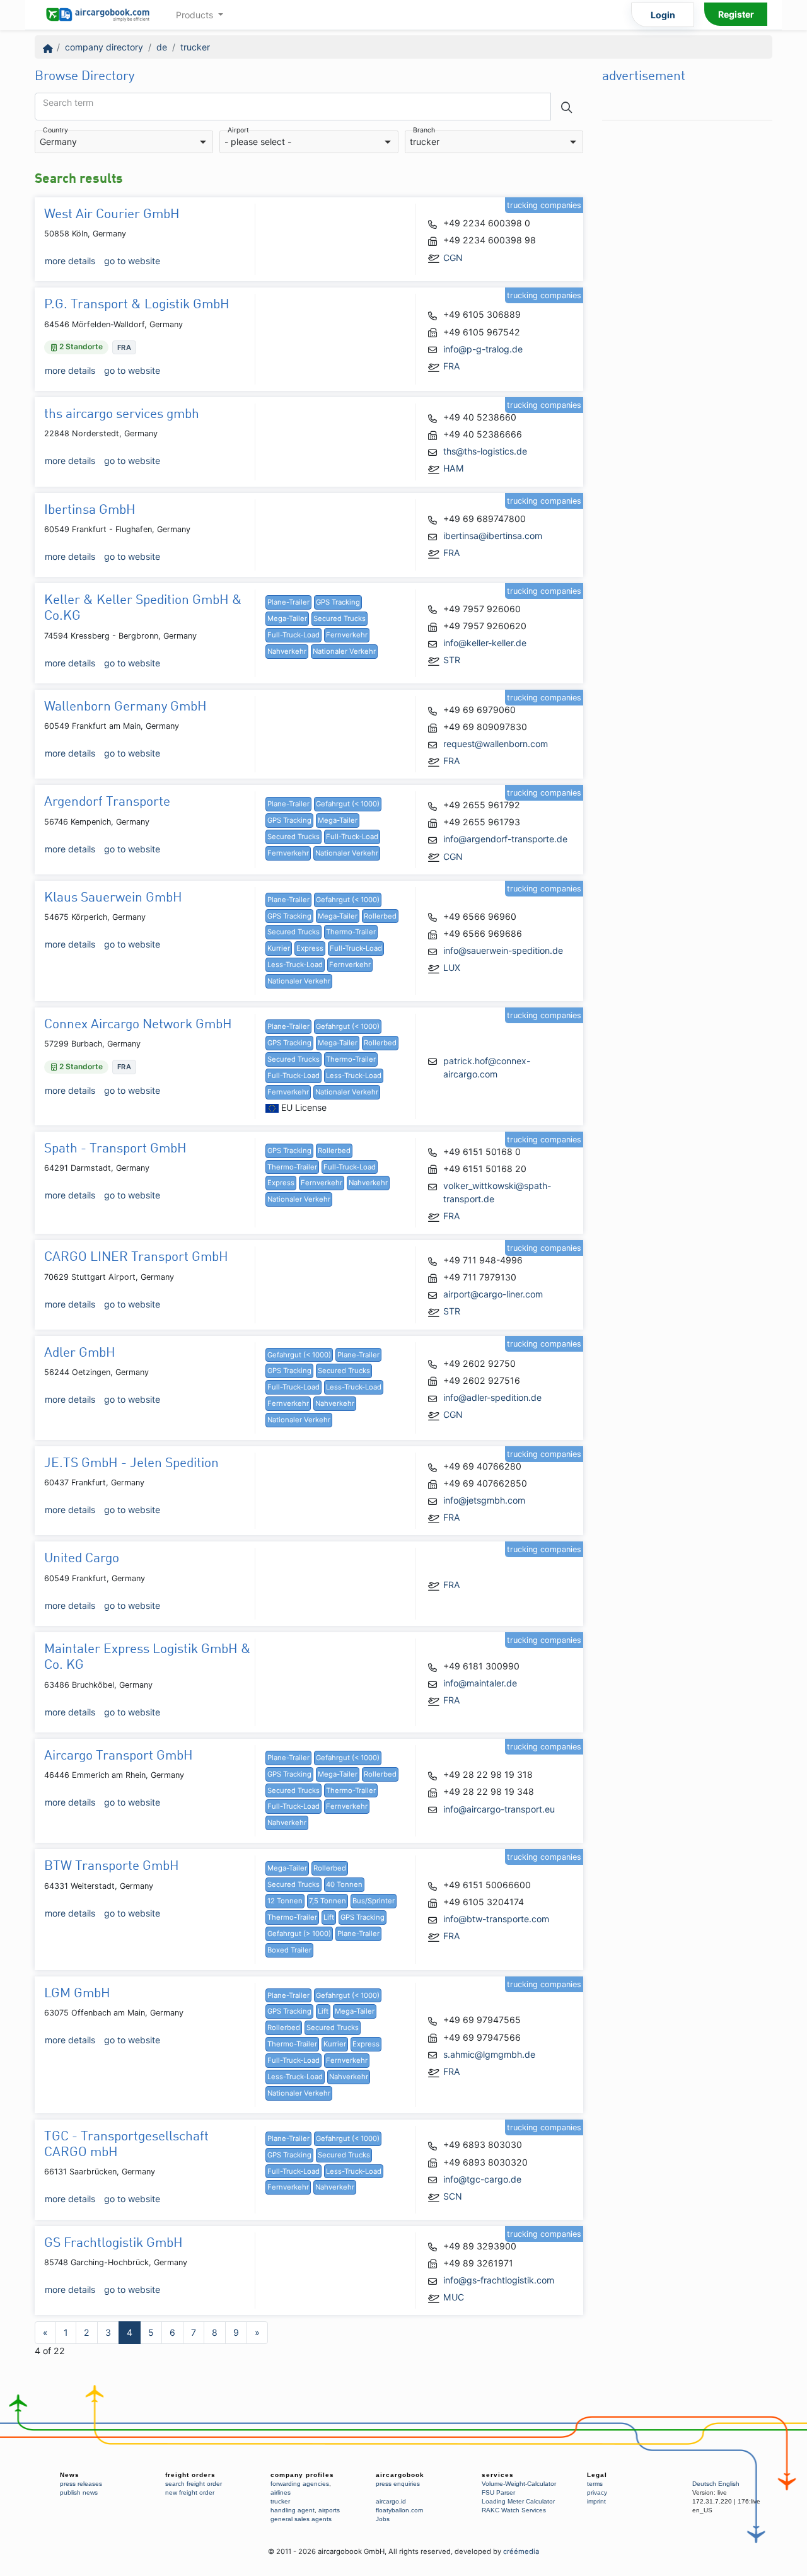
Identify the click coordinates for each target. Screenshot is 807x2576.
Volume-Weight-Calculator (519, 2484)
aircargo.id (391, 2501)
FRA (452, 366)
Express (310, 948)
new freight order (190, 2492)
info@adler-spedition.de (492, 1397)
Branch (424, 131)
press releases (81, 2484)
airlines (281, 2492)
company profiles (302, 2475)
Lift (329, 1917)
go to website (132, 261)
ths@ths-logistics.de (485, 451)
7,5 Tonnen (328, 1901)
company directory (104, 47)
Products (196, 15)
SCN (453, 2196)
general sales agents (301, 2519)
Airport (238, 131)
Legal (597, 2475)
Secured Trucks (340, 618)
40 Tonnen (344, 1884)
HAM (454, 468)
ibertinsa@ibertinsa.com (493, 536)
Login (663, 15)
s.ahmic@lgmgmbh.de (489, 2054)
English (729, 2484)
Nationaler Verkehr (344, 651)
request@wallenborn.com (496, 744)
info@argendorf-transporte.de (505, 839)
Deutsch (704, 2484)
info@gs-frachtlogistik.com (499, 2280)
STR (452, 660)
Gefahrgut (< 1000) (348, 804)
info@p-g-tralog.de (483, 349)
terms (595, 2484)
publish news (79, 2492)
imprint (596, 2501)
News (70, 2475)
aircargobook (400, 2475)
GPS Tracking (338, 602)
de (162, 47)
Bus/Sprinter (374, 1901)
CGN (453, 258)
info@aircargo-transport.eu (499, 1809)
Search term (68, 103)
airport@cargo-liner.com (493, 1294)
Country (55, 131)
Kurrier (279, 948)
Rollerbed (380, 916)
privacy (597, 2492)
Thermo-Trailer (351, 932)
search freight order (194, 2484)
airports (329, 2510)
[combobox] (124, 142)
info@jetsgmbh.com (484, 1500)
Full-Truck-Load (293, 635)
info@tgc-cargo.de (482, 2179)
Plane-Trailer (288, 602)
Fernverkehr (347, 635)
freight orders (190, 2475)
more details (70, 261)
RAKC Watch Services (514, 2510)
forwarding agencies (300, 2484)
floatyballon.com (399, 2510)
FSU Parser (498, 2492)
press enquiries (398, 2484)
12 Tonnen (285, 1901)
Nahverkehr (287, 651)
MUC (454, 2297)
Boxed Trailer (289, 1950)
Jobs (383, 2519)
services (498, 2475)
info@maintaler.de (480, 1683)
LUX (452, 967)
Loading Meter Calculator (518, 2501)
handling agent (293, 2510)
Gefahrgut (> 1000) (299, 1934)
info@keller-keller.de (485, 643)
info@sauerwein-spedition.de (503, 950)
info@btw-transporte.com (496, 1919)
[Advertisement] (687, 316)
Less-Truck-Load (295, 965)
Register (736, 14)
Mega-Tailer (287, 618)
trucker (195, 47)
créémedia (521, 2551)
